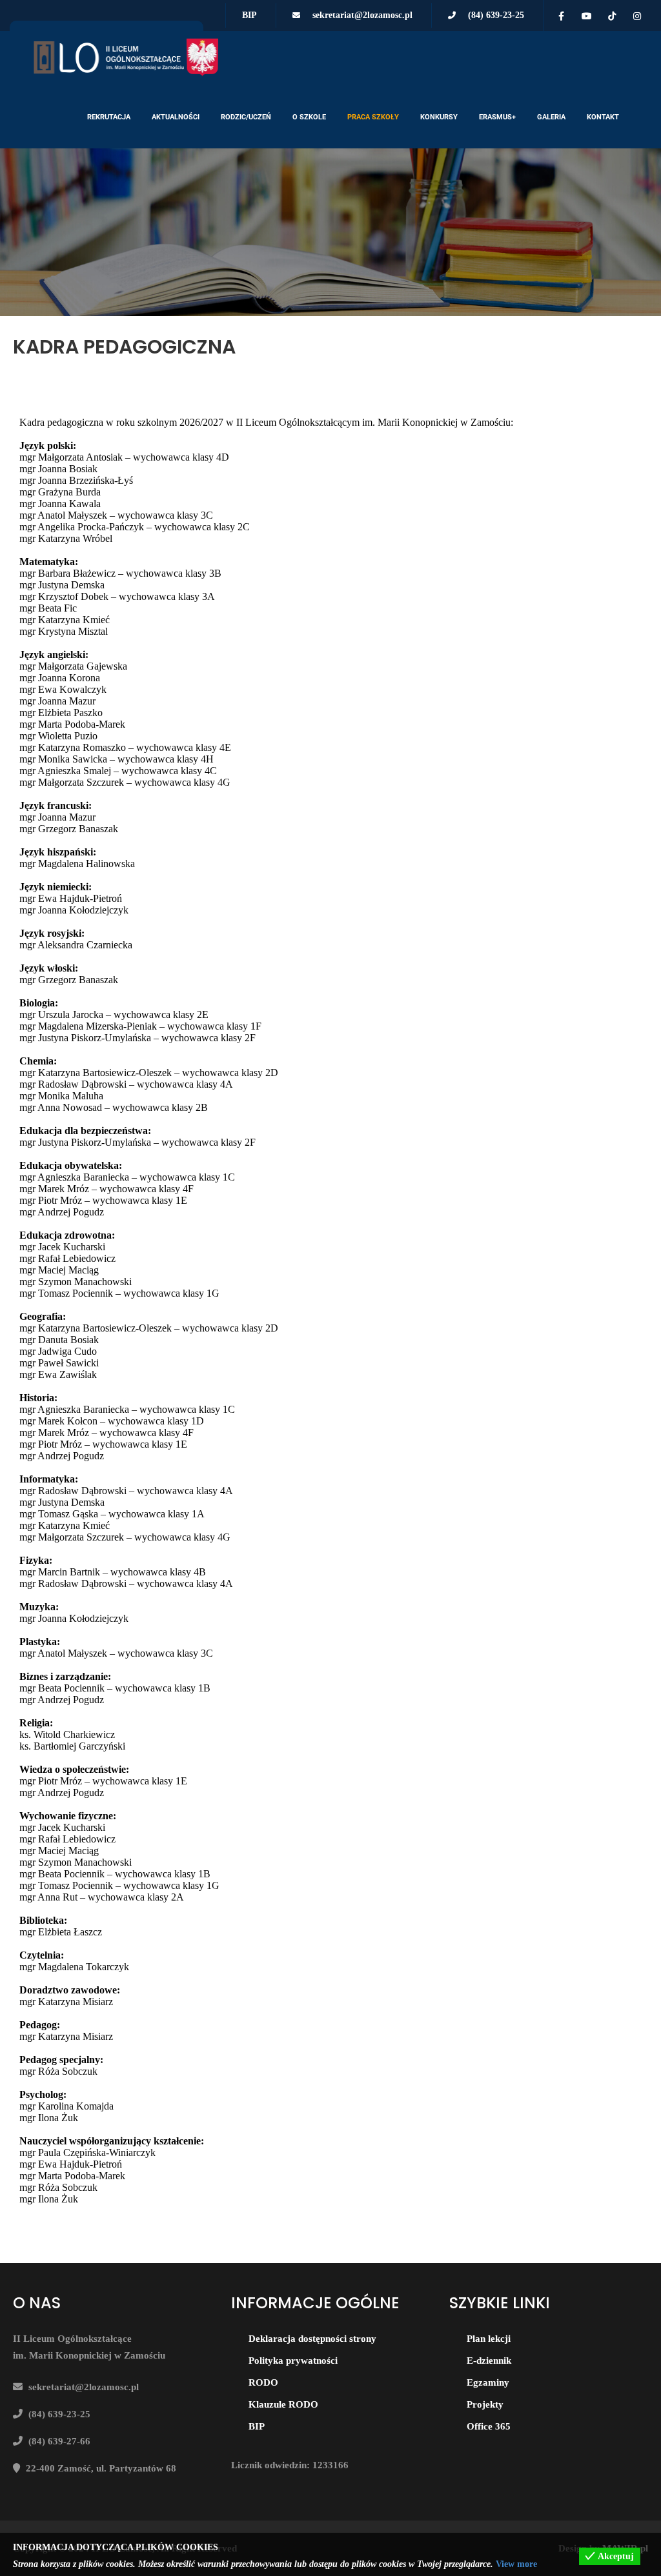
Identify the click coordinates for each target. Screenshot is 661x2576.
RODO (263, 2382)
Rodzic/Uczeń (246, 117)
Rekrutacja (109, 117)
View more (516, 2564)
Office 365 (489, 2426)
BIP (249, 15)
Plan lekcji (489, 2339)
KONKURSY (439, 117)
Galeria (551, 117)
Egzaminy (488, 2382)
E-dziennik (489, 2361)
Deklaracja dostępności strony (312, 2339)
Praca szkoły (373, 117)
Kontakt (603, 117)
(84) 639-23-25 (496, 15)
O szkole (309, 117)
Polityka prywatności (293, 2361)
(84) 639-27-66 (59, 2441)
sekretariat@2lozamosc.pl (362, 15)
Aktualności (176, 117)
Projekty (485, 2404)
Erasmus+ (497, 117)
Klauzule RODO (283, 2404)
